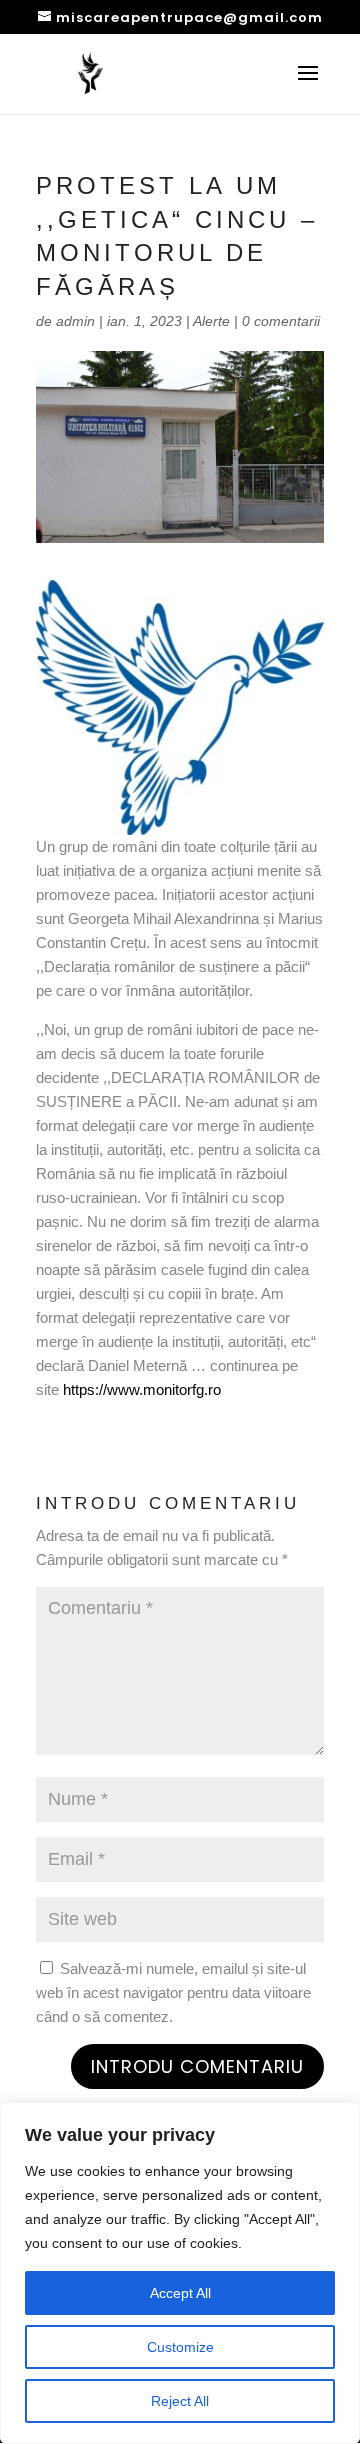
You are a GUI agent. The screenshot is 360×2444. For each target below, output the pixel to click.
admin (75, 321)
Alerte (211, 321)
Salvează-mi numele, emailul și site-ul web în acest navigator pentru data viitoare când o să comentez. (173, 1992)
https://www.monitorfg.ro (142, 1389)
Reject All (180, 2401)
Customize (180, 2347)
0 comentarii (281, 321)
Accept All (180, 2293)
